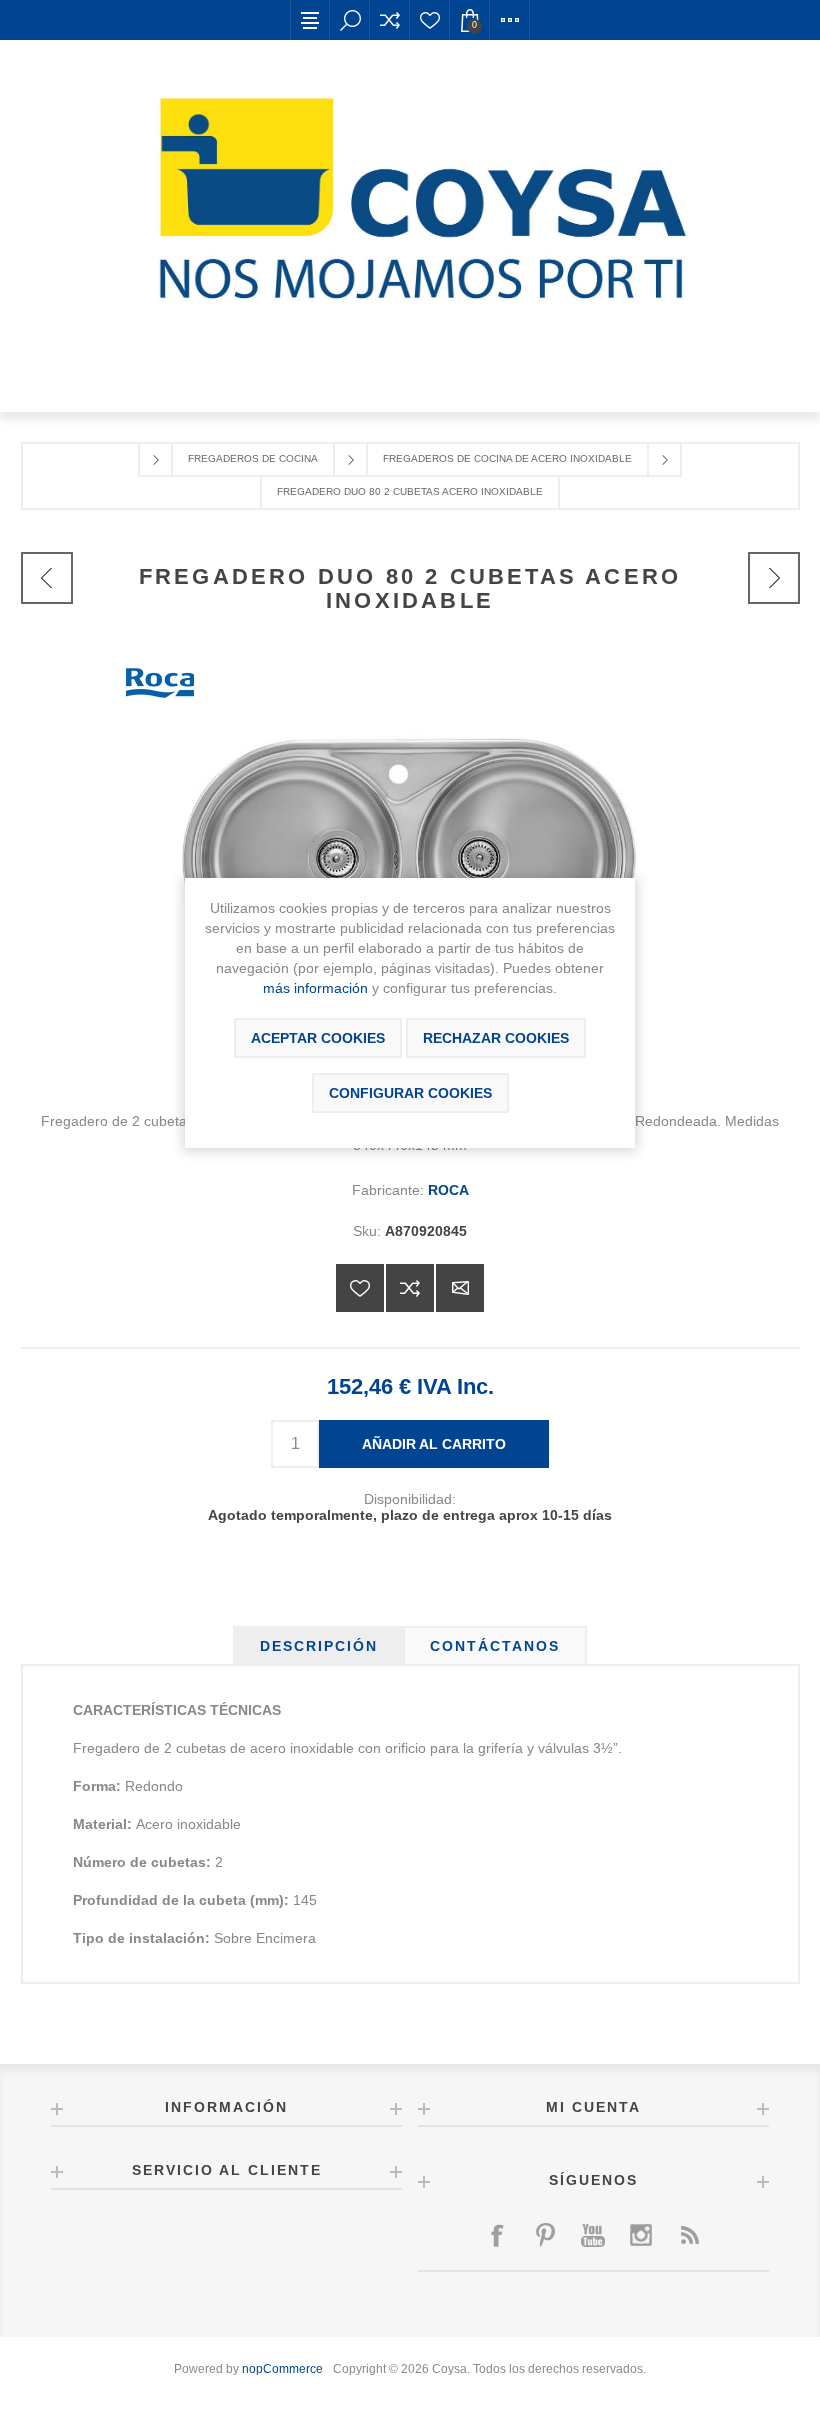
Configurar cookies (410, 1093)
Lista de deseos (430, 20)
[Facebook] (497, 2235)
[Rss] (689, 2235)
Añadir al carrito (434, 1444)
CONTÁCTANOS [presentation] (495, 1646)
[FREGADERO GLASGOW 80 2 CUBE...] (774, 578)
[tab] (319, 1646)
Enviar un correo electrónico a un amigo (460, 1288)
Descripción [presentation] (319, 1646)
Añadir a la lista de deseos (360, 1288)
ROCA (448, 1190)
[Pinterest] (545, 2235)
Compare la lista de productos (390, 20)
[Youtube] (593, 2235)
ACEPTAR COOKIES (318, 1038)
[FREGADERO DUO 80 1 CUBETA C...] (47, 578)
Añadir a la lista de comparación (410, 1288)
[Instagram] (641, 2235)
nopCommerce (282, 2369)
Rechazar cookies (496, 1038)
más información (315, 988)
